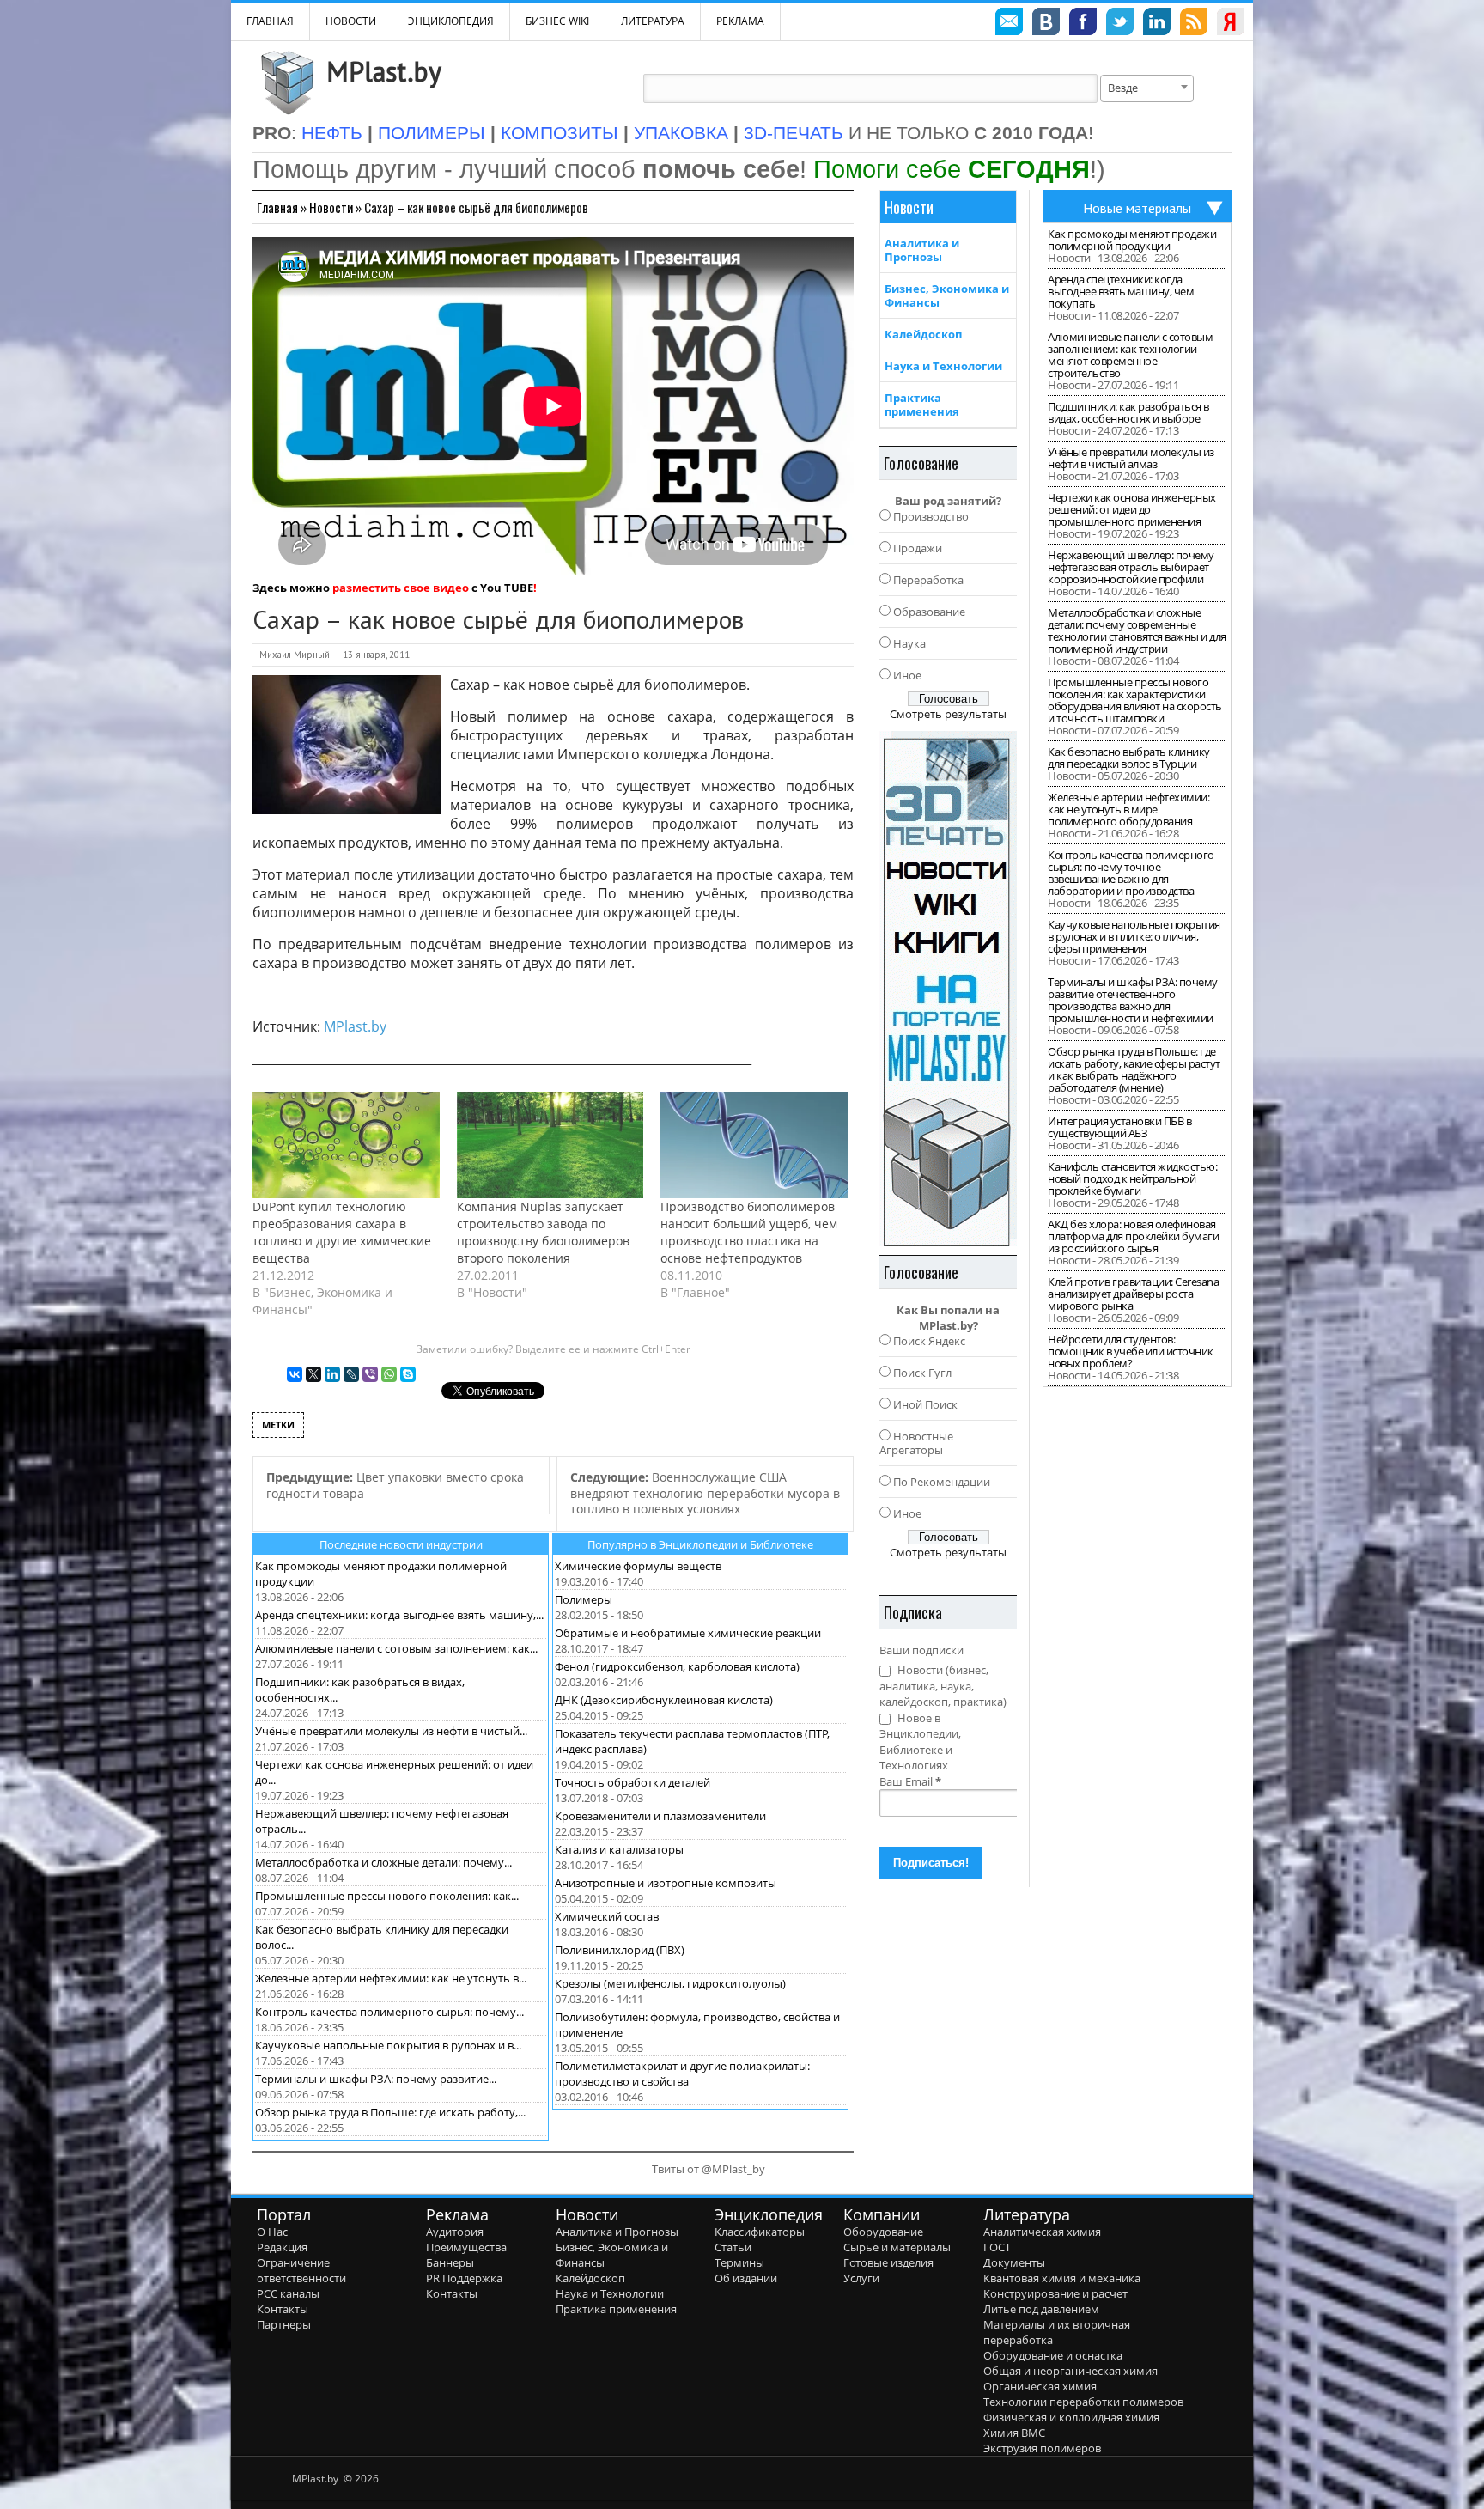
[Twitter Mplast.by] (1120, 24)
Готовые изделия (888, 2262)
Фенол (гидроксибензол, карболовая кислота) (677, 1666)
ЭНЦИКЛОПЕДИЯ (451, 21)
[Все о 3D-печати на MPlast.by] (948, 989)
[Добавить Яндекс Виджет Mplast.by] (1231, 24)
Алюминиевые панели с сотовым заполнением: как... (396, 1648)
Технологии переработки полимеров (1083, 2402)
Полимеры (584, 1599)
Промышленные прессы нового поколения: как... (387, 1896)
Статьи (733, 2247)
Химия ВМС (1014, 2433)
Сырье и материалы (897, 2247)
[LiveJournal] (351, 1374)
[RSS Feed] (1194, 24)
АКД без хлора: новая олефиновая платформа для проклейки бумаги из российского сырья (1133, 1236)
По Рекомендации (942, 1482)
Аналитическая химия (1042, 2232)
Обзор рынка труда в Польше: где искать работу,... (390, 2112)
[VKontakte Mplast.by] (1046, 24)
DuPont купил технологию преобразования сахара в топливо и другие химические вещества (342, 1232)
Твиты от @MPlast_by (709, 2169)
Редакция (282, 2247)
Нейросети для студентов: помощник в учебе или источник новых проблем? (1131, 1351)
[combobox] (1147, 88)
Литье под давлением (1041, 2309)
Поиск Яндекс (929, 1341)
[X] (313, 1374)
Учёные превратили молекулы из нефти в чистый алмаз (1131, 458)
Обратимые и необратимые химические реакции (688, 1633)
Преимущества (466, 2247)
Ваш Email (910, 1781)
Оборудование (883, 2232)
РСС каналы (288, 2293)
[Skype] (408, 1374)
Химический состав (607, 1916)
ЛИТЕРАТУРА (653, 21)
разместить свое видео (401, 588)
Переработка (928, 580)
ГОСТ (997, 2247)
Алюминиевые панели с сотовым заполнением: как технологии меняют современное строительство (1130, 355)
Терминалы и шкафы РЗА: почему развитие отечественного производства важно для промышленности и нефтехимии (1133, 1000)
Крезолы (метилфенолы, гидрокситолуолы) (670, 1983)
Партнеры (284, 2324)
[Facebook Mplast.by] (1083, 24)
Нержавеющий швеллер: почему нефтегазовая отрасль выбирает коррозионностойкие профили (1131, 567)
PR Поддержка (464, 2278)
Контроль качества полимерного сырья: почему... (389, 2012)
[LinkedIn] (332, 1374)
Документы (1014, 2262)
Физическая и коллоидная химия (1071, 2417)
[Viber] (370, 1374)
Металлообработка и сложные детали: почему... (383, 1862)
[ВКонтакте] (295, 1374)
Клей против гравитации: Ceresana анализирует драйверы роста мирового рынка (1133, 1294)
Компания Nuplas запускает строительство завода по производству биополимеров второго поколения (543, 1232)
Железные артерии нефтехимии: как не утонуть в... (391, 1978)
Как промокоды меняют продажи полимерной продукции (1132, 240)
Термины (739, 2262)
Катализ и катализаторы (619, 1849)
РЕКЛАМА (740, 21)
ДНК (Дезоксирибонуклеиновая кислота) (664, 1700)
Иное (907, 675)
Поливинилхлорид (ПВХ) (620, 1950)
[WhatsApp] (389, 1374)
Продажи (918, 548)
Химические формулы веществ (638, 1566)
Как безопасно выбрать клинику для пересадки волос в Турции (1129, 758)
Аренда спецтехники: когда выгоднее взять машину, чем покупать (1121, 291)
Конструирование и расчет (1055, 2293)
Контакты (283, 2309)
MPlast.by (384, 71)
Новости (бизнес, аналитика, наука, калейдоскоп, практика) (943, 1686)
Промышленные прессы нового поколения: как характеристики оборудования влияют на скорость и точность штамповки (1135, 700)
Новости (351, 21)
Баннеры (450, 2262)
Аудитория (455, 2232)
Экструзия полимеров (1042, 2448)
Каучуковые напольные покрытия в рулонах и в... (388, 2045)
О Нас (272, 2232)
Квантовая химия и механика (1062, 2278)
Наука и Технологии (943, 366)
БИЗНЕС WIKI (557, 21)
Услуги (861, 2278)
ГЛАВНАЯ (270, 21)
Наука (909, 643)
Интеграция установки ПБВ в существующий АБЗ (1119, 1127)
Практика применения (922, 405)
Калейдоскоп (923, 334)
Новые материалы (1137, 208)
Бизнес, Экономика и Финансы (947, 295)
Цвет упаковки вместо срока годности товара (395, 1485)
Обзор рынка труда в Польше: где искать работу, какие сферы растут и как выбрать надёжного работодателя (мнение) (1134, 1069)
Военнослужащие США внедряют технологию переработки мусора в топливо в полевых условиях (705, 1493)
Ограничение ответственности (301, 2270)
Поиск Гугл (922, 1373)
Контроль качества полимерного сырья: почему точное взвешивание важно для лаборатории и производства (1131, 873)
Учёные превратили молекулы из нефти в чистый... (391, 1731)
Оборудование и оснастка (1053, 2355)
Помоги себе (952, 169)
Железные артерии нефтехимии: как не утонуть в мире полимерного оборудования (1128, 809)
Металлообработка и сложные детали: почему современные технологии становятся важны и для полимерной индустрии (1137, 630)
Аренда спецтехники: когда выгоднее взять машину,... (399, 1615)
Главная (277, 207)
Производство (931, 516)
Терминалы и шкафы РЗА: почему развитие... (376, 2079)
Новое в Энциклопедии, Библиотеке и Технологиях (920, 1742)
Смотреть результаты (948, 714)
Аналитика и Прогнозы (922, 250)
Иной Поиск (925, 1404)
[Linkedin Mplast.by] (1157, 24)
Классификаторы (760, 2232)
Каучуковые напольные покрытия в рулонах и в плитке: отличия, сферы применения (1134, 936)
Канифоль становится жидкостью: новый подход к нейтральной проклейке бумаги (1132, 1178)
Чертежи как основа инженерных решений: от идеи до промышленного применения (1132, 509)
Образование (929, 612)
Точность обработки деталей (633, 1782)
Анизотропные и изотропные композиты (666, 1883)
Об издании (746, 2278)
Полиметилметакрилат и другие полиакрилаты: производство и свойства (682, 2074)
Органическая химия (1040, 2386)
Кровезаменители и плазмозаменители (660, 1816)
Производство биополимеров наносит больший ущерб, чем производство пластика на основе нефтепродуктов (749, 1232)
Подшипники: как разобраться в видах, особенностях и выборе (1128, 412)
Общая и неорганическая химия (1070, 2371)
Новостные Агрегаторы (916, 1443)
